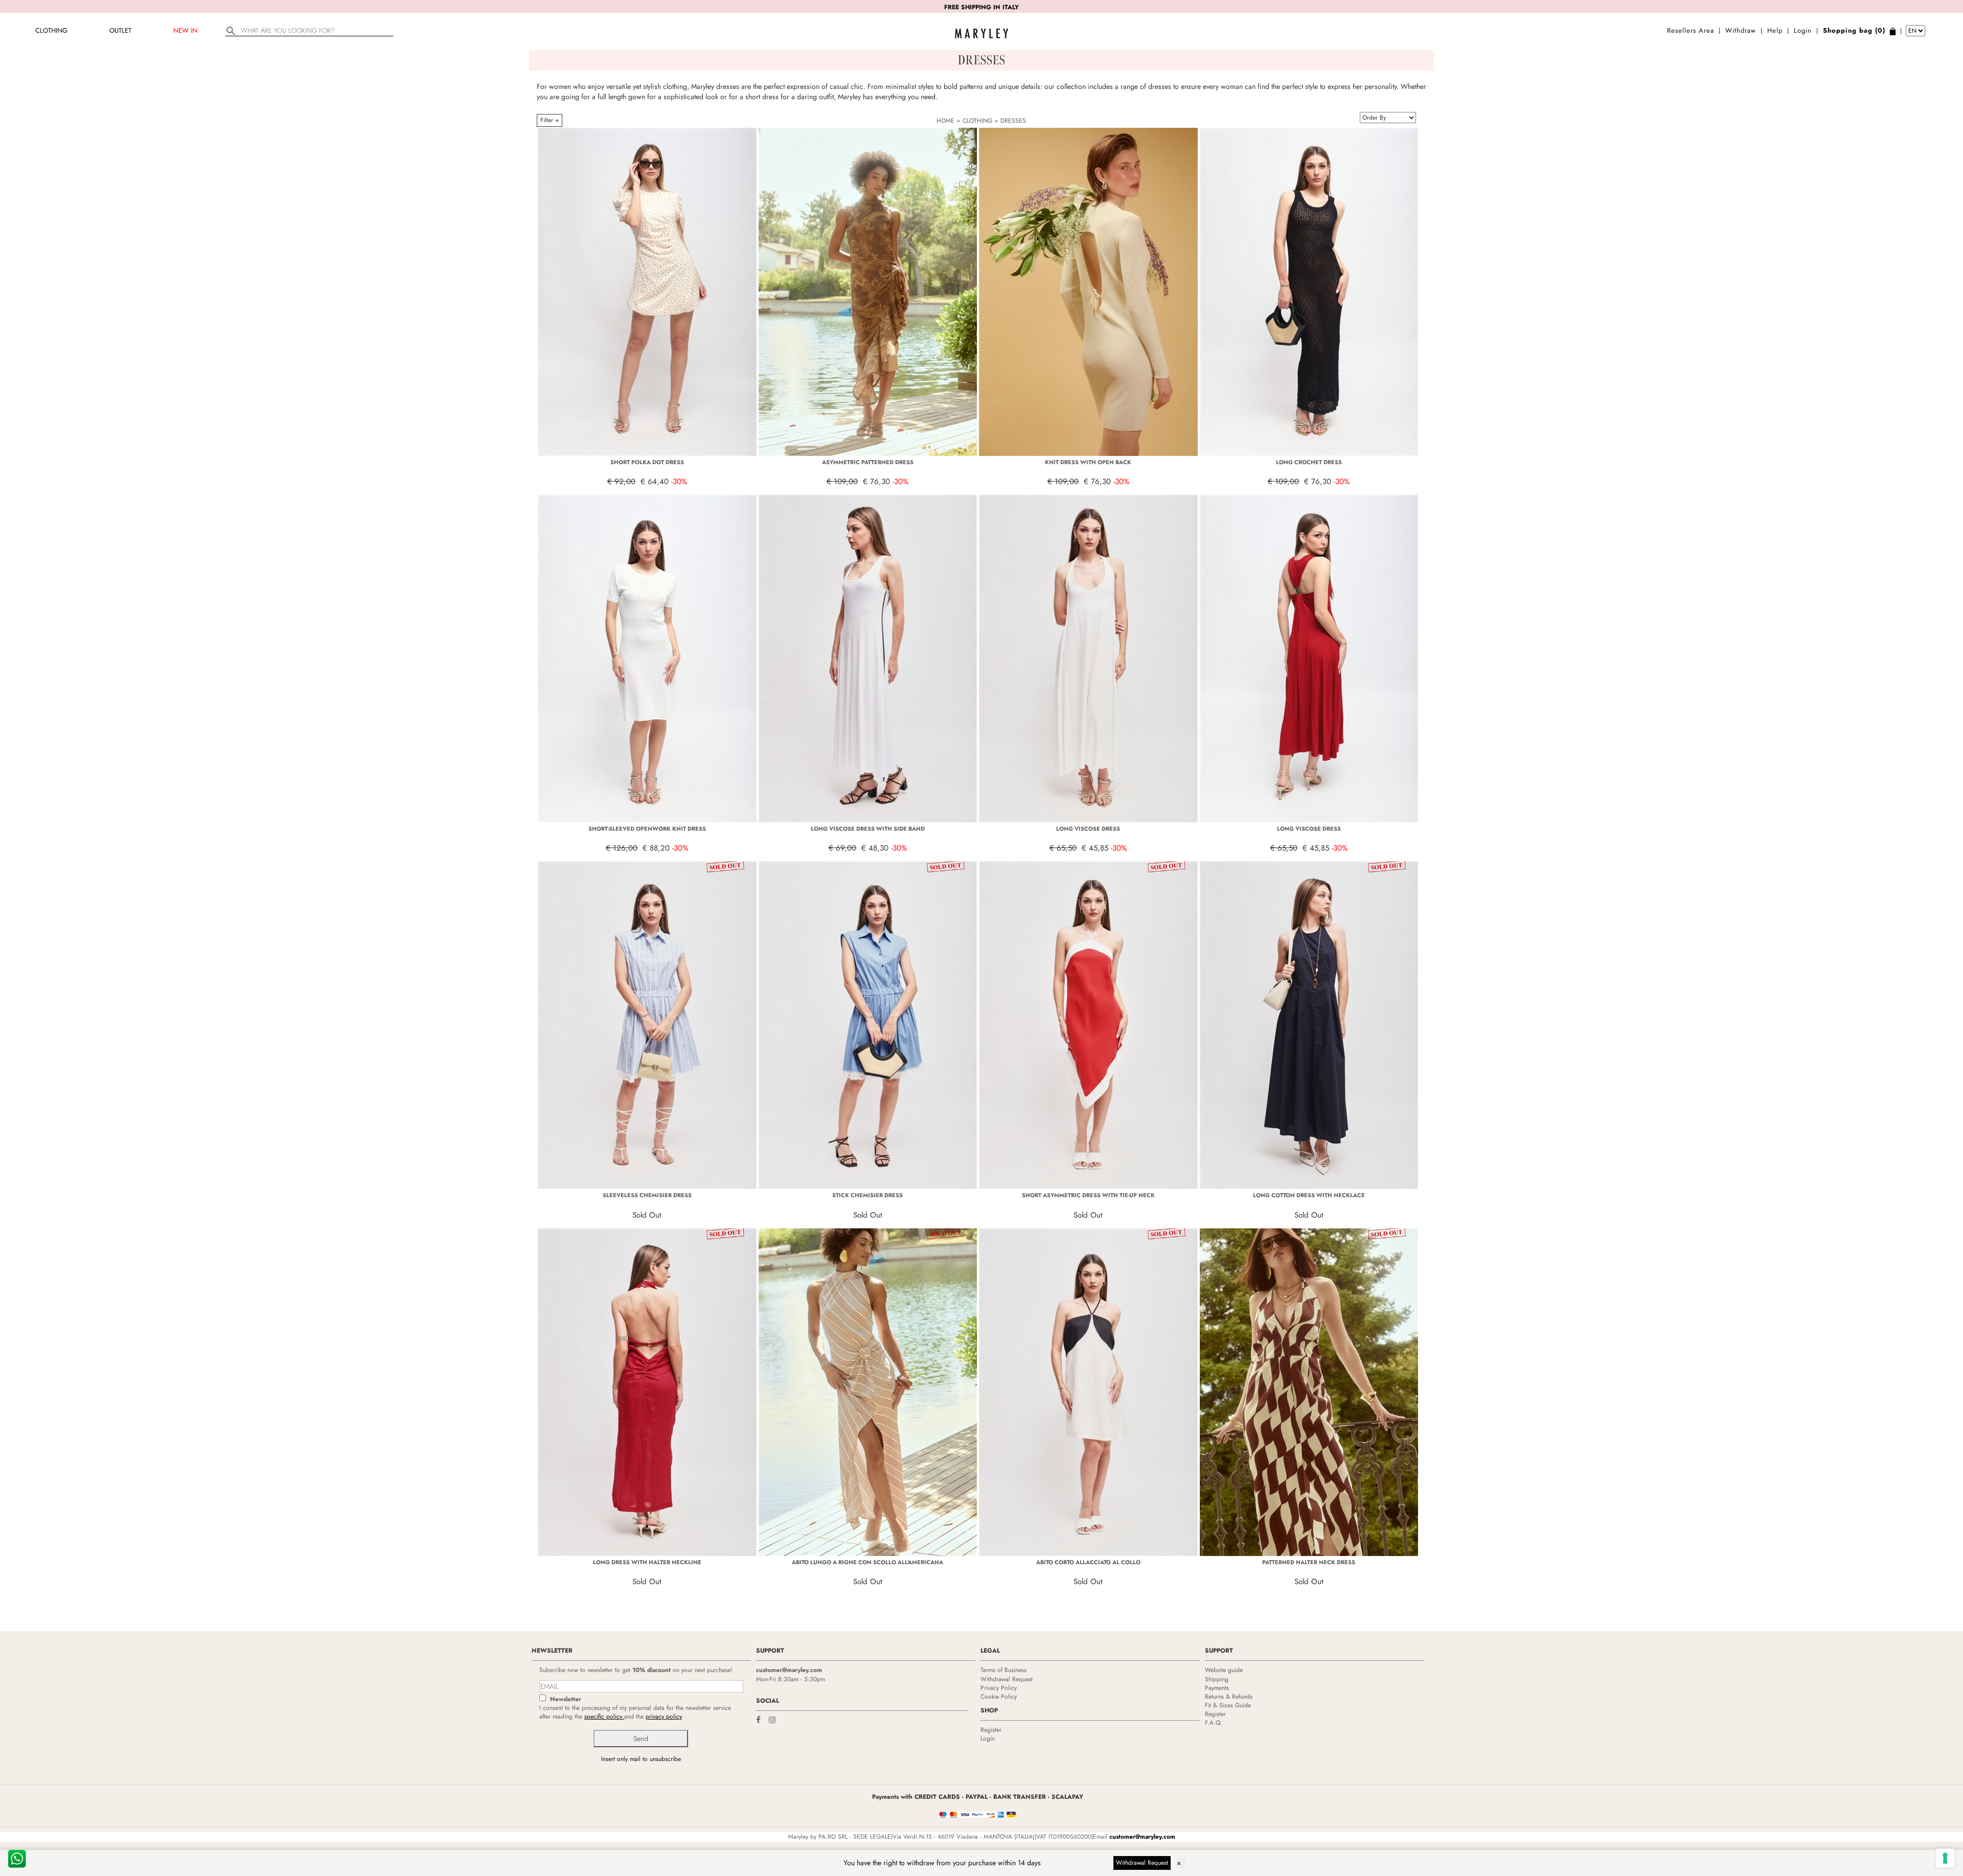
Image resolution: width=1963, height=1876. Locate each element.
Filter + (550, 120)
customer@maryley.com (789, 1670)
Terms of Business (1003, 1670)
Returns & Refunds (1229, 1697)
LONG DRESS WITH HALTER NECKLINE (647, 1562)
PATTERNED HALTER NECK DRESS (1309, 1562)
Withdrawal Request (1007, 1679)
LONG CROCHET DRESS (1309, 462)
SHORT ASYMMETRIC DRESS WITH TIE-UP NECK (1088, 1195)
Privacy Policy (999, 1688)
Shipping (1217, 1679)
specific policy (604, 1717)
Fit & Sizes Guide (1228, 1705)
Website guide (1224, 1670)
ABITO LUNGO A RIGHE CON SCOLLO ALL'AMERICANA (868, 1562)
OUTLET (120, 30)
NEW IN (185, 30)
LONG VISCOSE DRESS (1088, 829)
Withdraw (1741, 30)
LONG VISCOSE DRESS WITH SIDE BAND (868, 829)
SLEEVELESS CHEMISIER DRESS (647, 1195)
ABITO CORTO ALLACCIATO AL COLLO (1088, 1562)
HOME (945, 121)
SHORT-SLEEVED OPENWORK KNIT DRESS (647, 829)
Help (1775, 30)
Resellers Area (1691, 30)
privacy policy (664, 1717)
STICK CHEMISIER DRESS (868, 1195)
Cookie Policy (999, 1697)
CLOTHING (51, 30)
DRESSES (1013, 121)
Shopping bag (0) (1854, 30)
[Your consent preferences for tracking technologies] (1945, 1858)
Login (1803, 30)
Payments (1217, 1688)
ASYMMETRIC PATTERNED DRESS (868, 462)
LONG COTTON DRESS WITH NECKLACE (1309, 1195)
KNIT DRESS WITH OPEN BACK (1088, 462)
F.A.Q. (1214, 1723)
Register (991, 1730)
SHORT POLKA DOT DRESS (647, 462)
